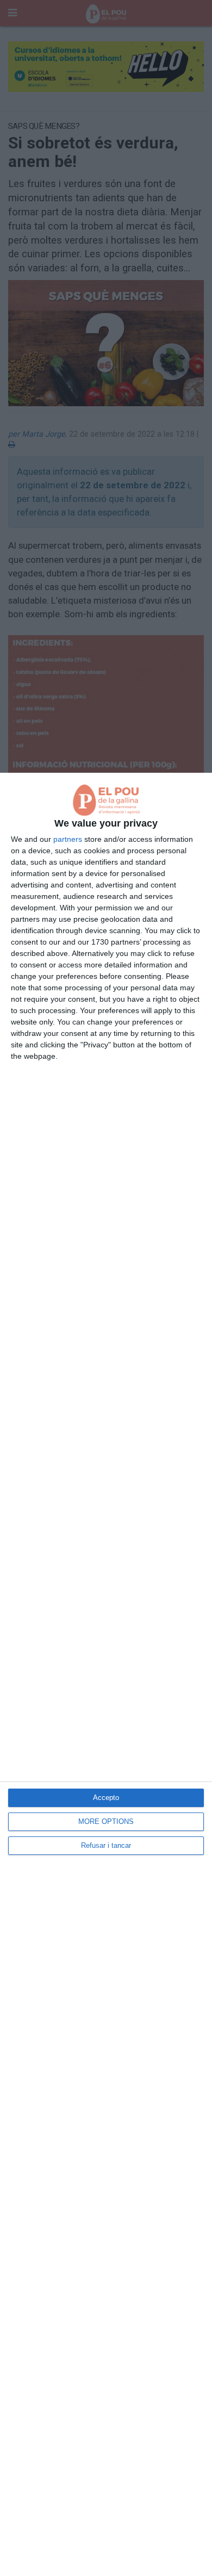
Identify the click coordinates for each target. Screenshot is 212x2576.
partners (68, 839)
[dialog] (106, 1674)
